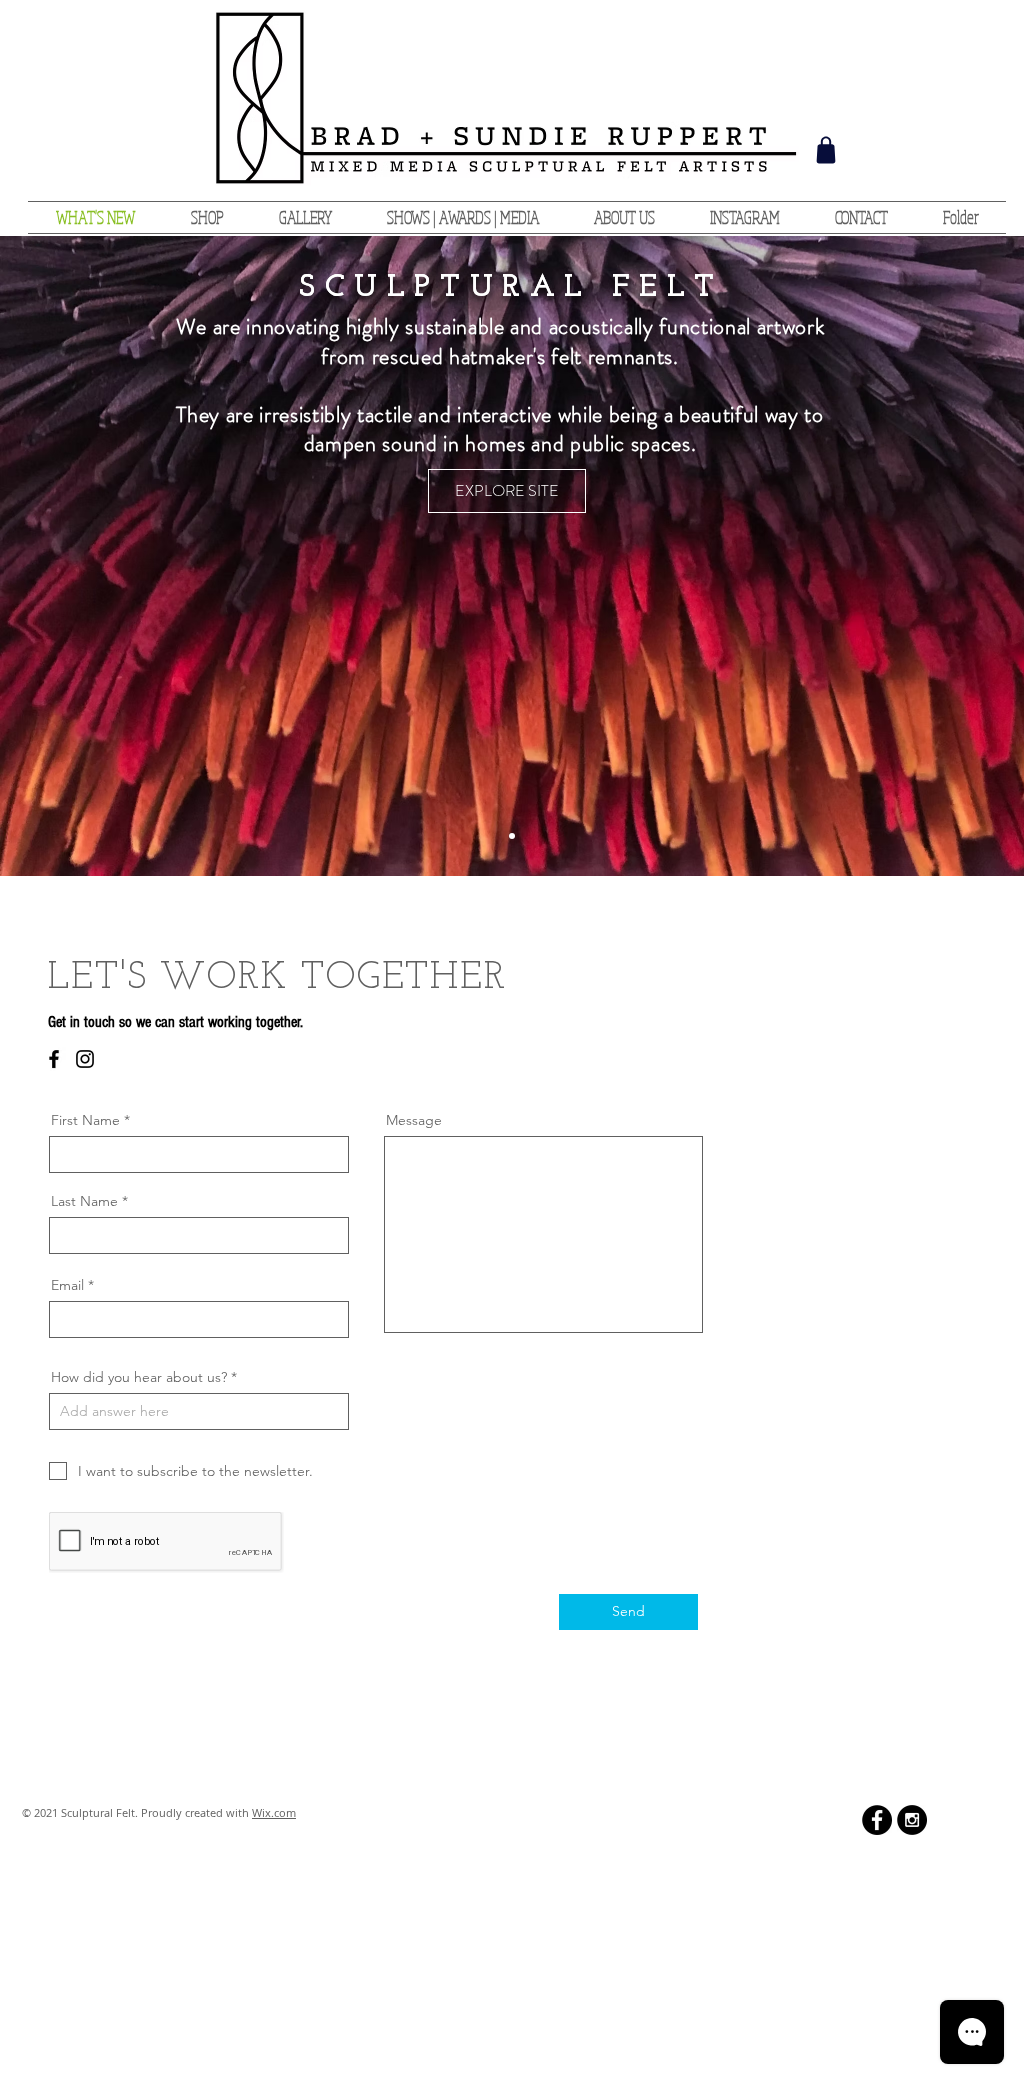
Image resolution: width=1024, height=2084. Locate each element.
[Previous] (110, 556)
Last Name (84, 1201)
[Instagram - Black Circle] (912, 1820)
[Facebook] (54, 1059)
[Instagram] (85, 1059)
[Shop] (826, 150)
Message (414, 1120)
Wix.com (274, 1812)
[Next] (914, 556)
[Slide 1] (512, 836)
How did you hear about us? (139, 1377)
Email (67, 1285)
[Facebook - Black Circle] (877, 1820)
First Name (85, 1120)
